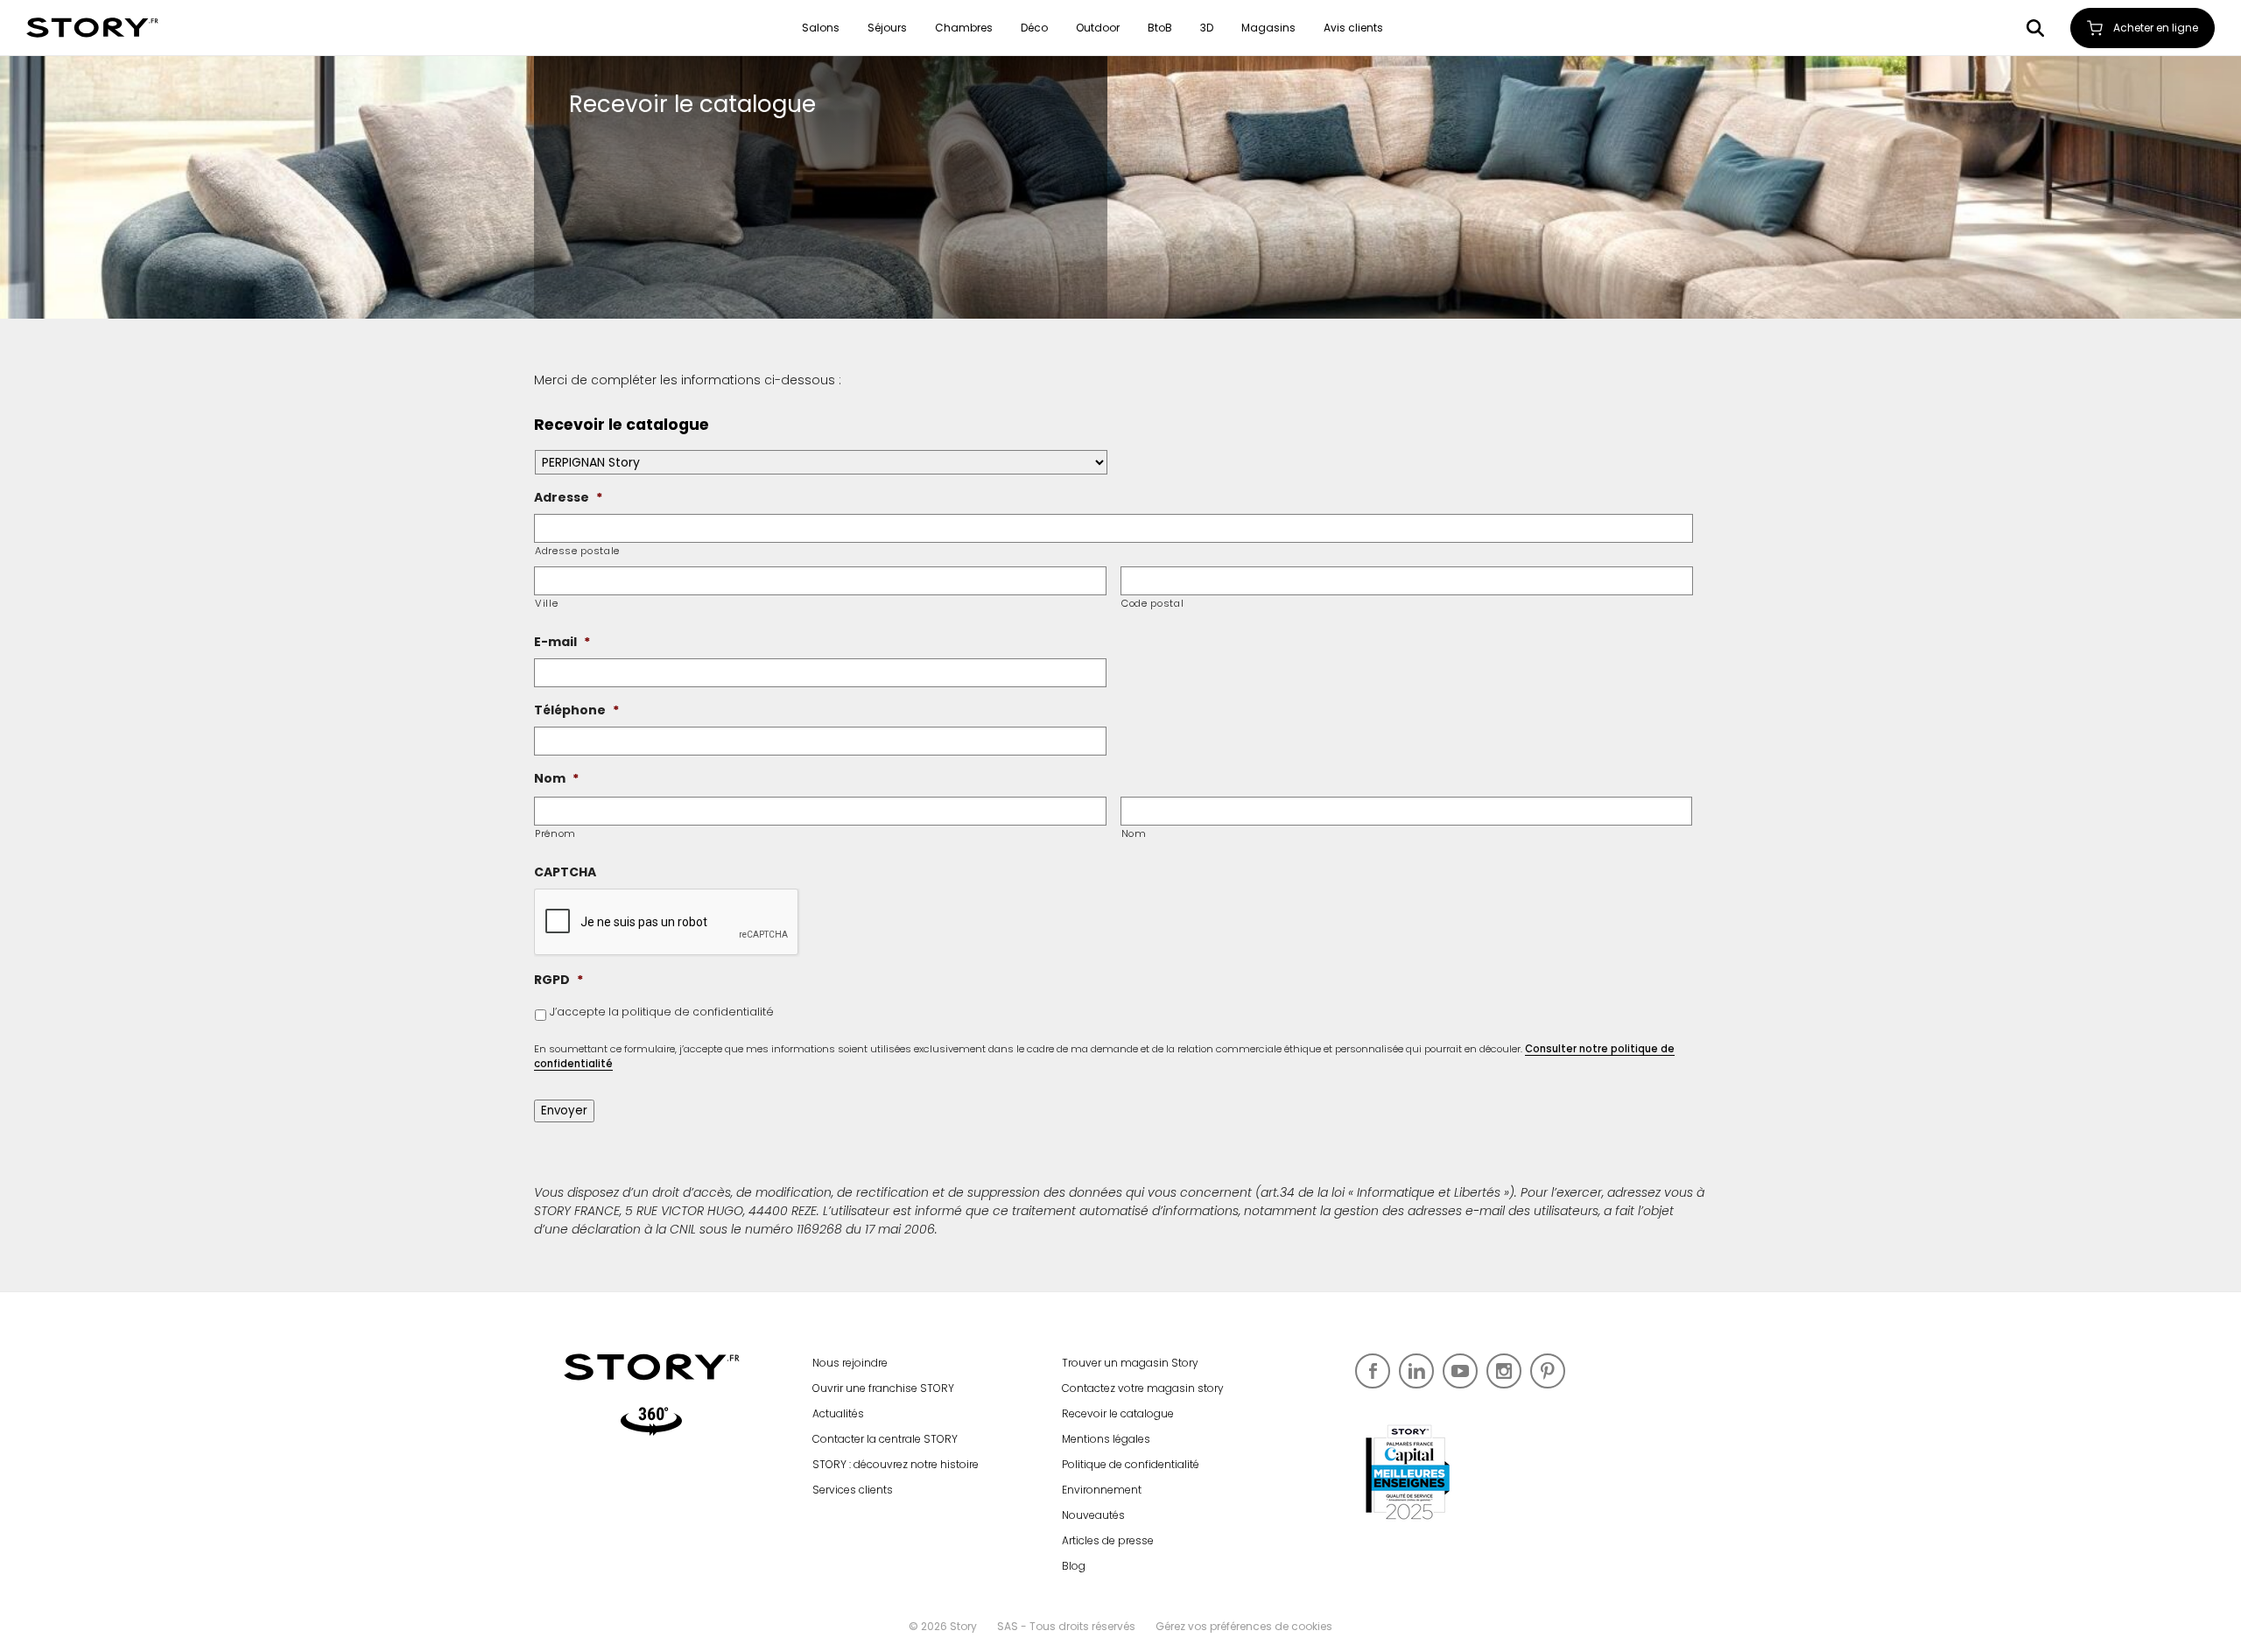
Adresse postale (577, 551)
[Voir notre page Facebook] (1373, 1371)
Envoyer (564, 1111)
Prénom (555, 833)
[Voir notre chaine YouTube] (1460, 1371)
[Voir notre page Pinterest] (1548, 1371)
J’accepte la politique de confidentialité (662, 1012)
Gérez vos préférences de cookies (1244, 1626)
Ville (546, 603)
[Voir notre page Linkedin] (1416, 1371)
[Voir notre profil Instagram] (1504, 1371)
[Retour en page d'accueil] (92, 28)
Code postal (1152, 603)
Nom (1134, 833)
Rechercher (2035, 28)
